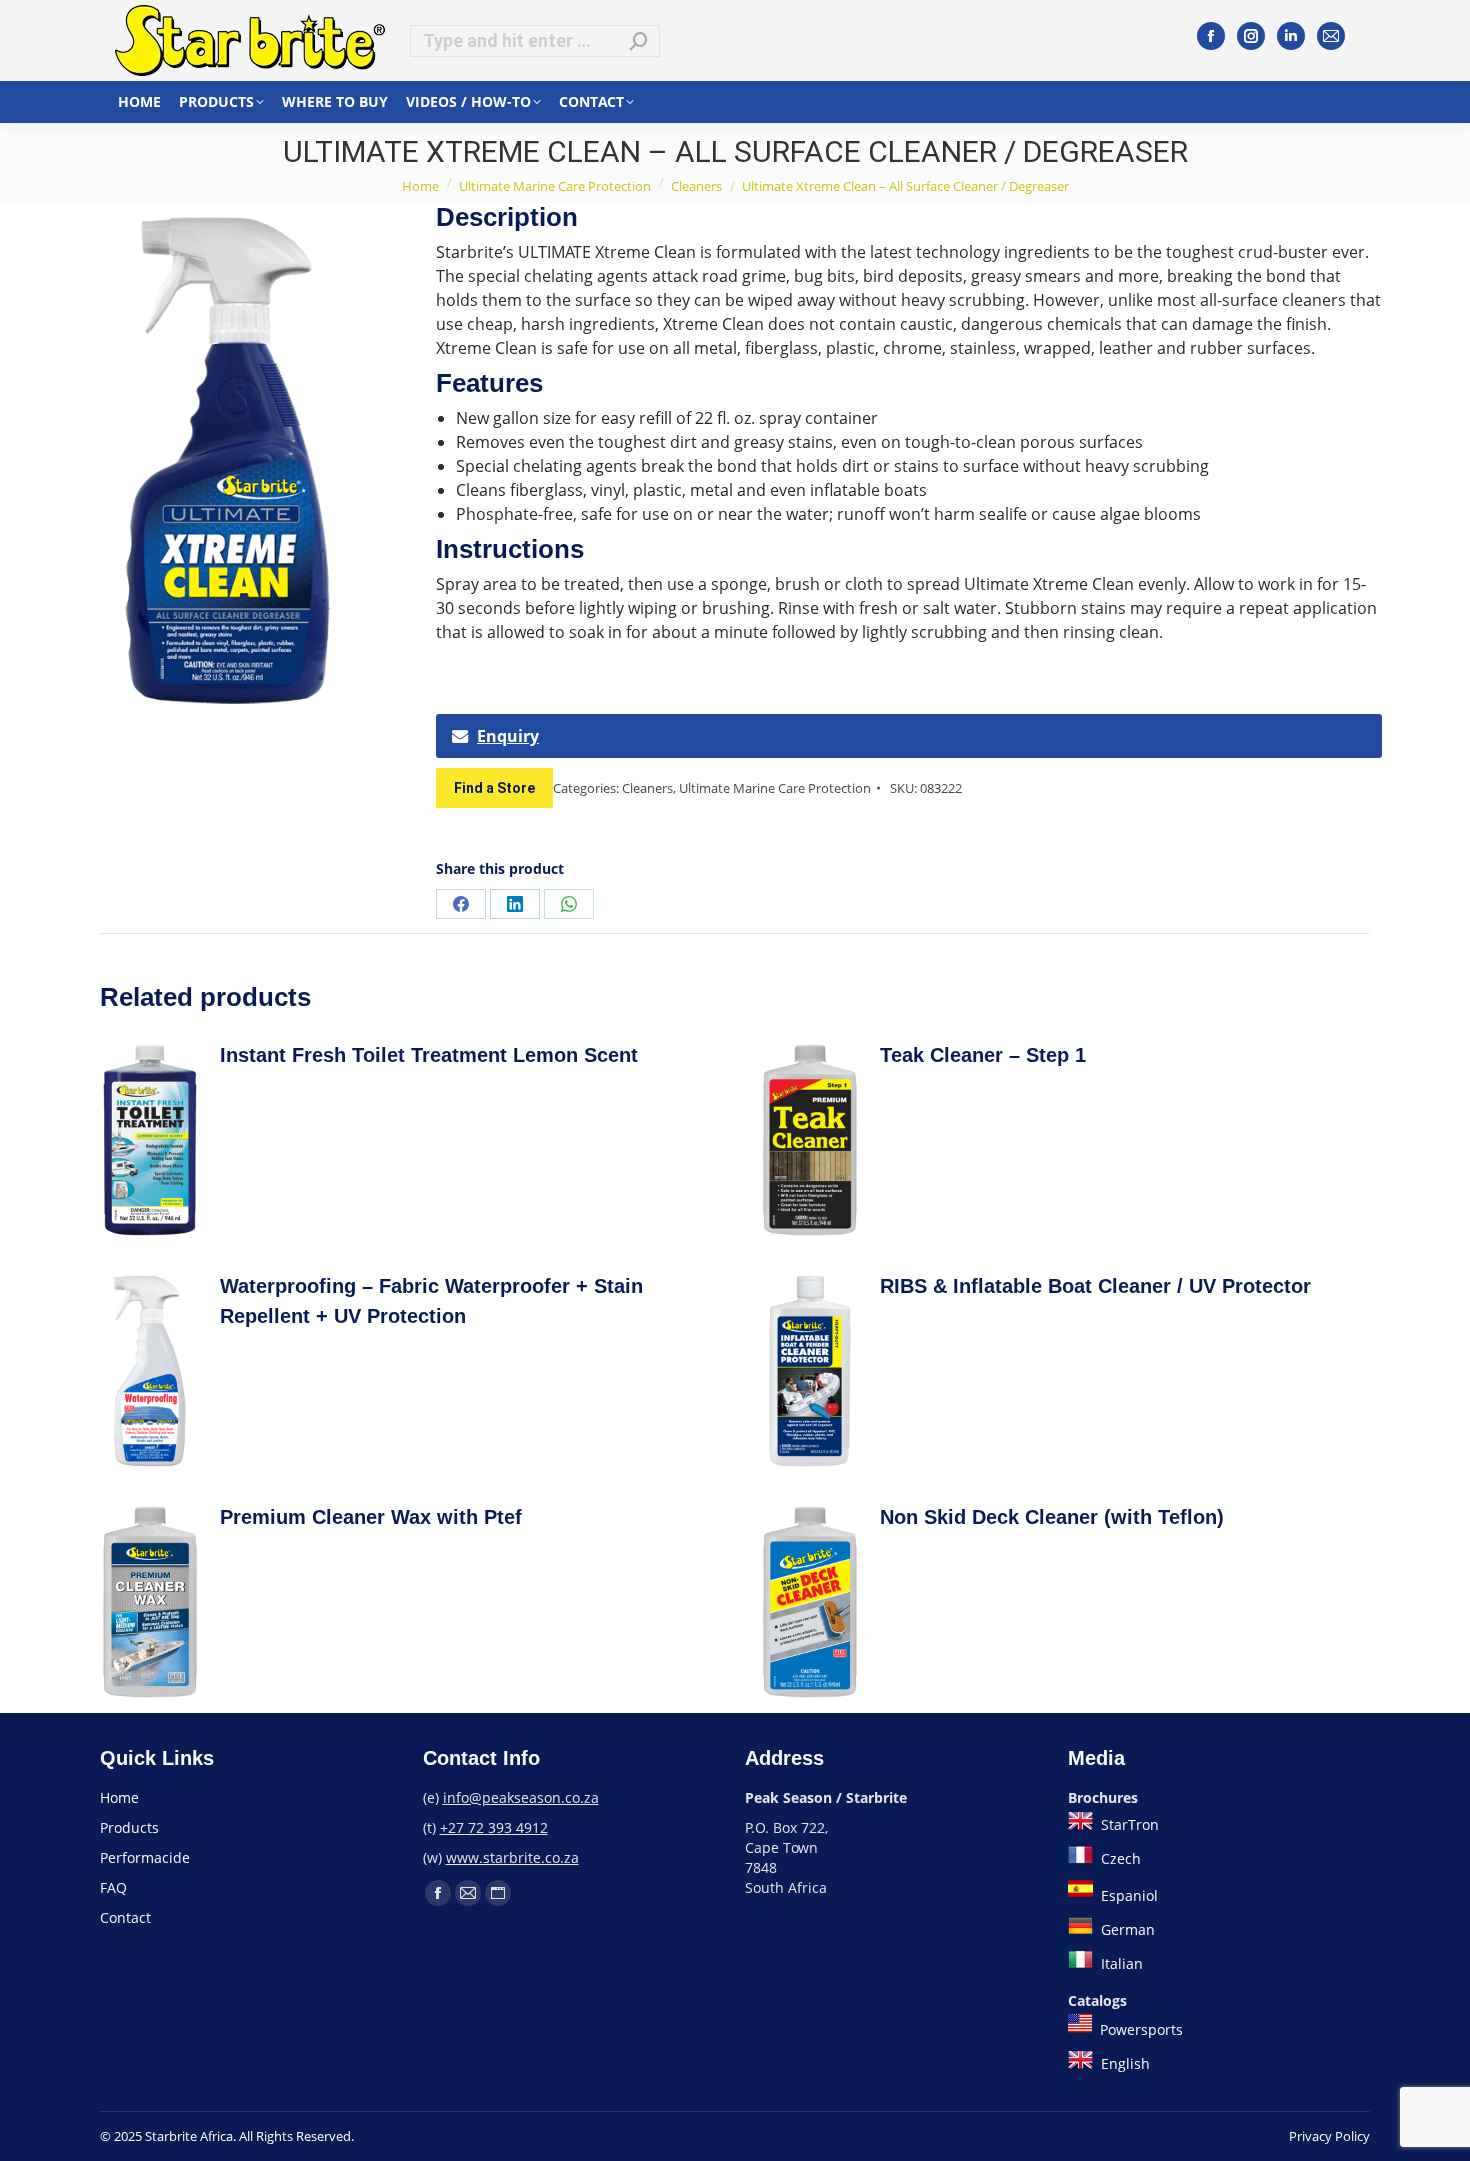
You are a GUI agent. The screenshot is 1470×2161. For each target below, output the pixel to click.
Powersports (1139, 2029)
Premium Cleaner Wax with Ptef (371, 1517)
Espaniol (1127, 1895)
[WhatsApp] (569, 904)
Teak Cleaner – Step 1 (983, 1055)
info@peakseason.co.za (521, 1797)
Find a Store (494, 788)
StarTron (1128, 1824)
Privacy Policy (1329, 2136)
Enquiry (508, 736)
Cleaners (647, 788)
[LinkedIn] (1291, 36)
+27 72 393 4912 (494, 1827)
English (1123, 2063)
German (1126, 1929)
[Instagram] (1251, 36)
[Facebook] (1211, 36)
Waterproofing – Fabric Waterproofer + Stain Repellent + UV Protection (431, 1301)
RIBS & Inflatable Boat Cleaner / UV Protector (1095, 1286)
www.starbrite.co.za (512, 1857)
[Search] (639, 41)
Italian (1120, 1963)
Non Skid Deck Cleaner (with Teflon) (1052, 1517)
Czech (1119, 1858)
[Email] (1331, 36)
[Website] (498, 1893)
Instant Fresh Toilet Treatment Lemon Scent (429, 1055)
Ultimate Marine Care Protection (775, 788)
